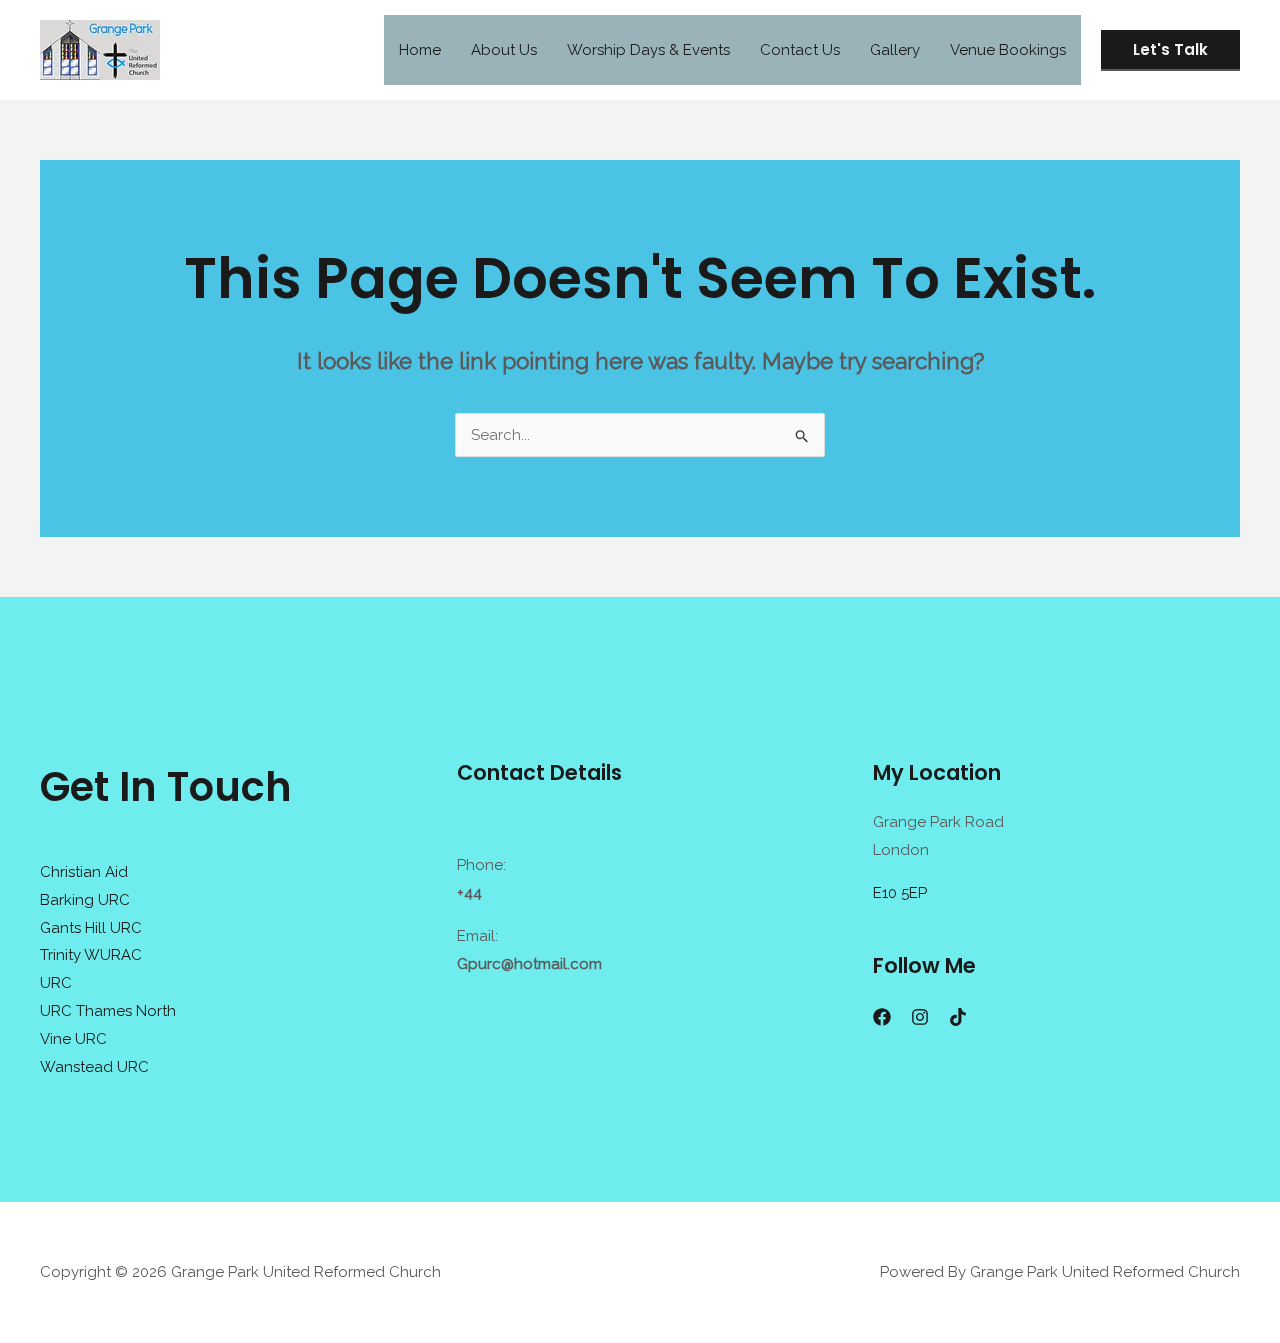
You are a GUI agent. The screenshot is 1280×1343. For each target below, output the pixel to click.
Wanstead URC (94, 1067)
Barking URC (85, 900)
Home (420, 50)
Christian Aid (84, 872)
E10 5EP (900, 893)
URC (56, 983)
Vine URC (73, 1039)
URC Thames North (108, 1011)
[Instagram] (920, 1017)
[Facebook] (882, 1017)
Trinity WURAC (91, 955)
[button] (1170, 50)
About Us (504, 50)
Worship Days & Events (648, 50)
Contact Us (800, 50)
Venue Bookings (1008, 50)
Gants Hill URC (91, 928)
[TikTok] (958, 1017)
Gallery (895, 50)
